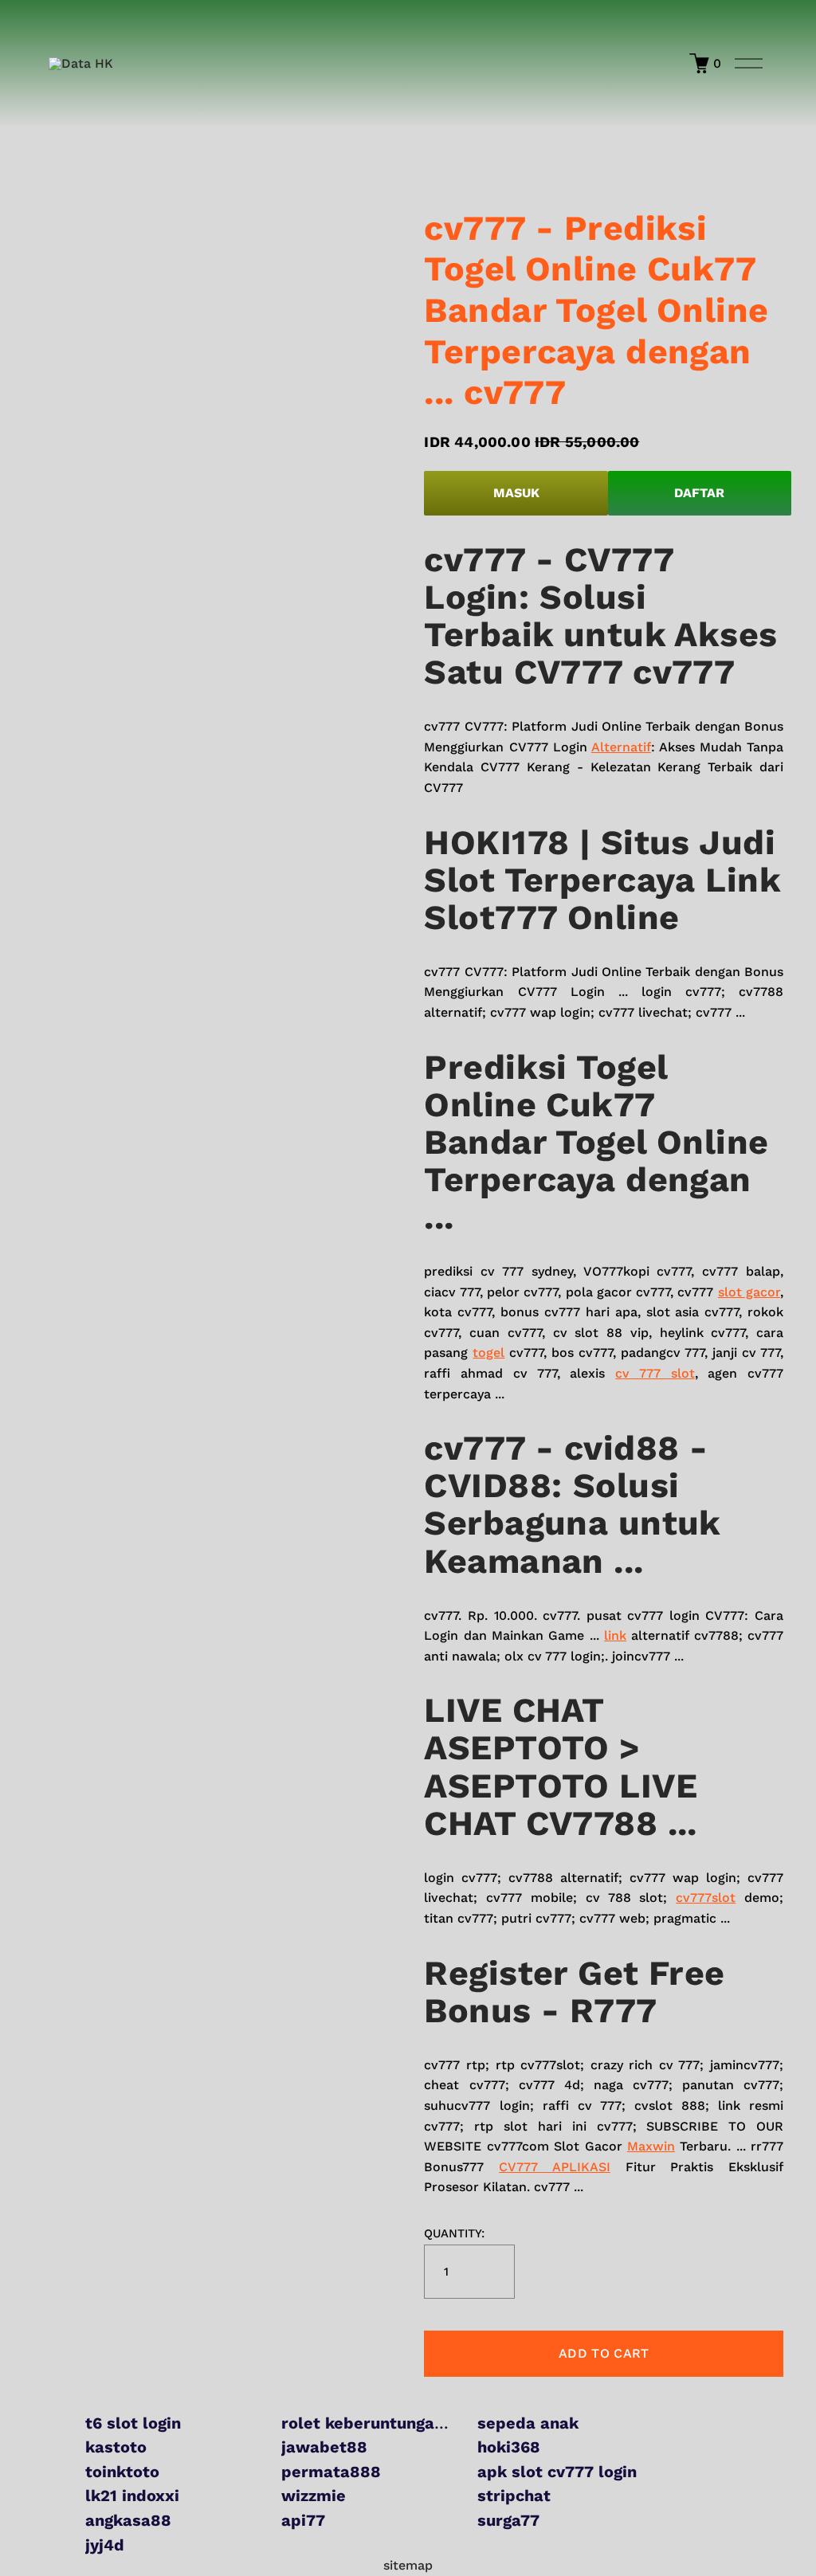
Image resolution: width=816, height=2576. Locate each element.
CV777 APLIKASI (555, 2167)
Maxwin (651, 2146)
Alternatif (621, 747)
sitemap (408, 2565)
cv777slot (706, 1898)
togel (488, 1353)
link (615, 1635)
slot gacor (749, 1292)
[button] (604, 2354)
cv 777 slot (655, 1373)
